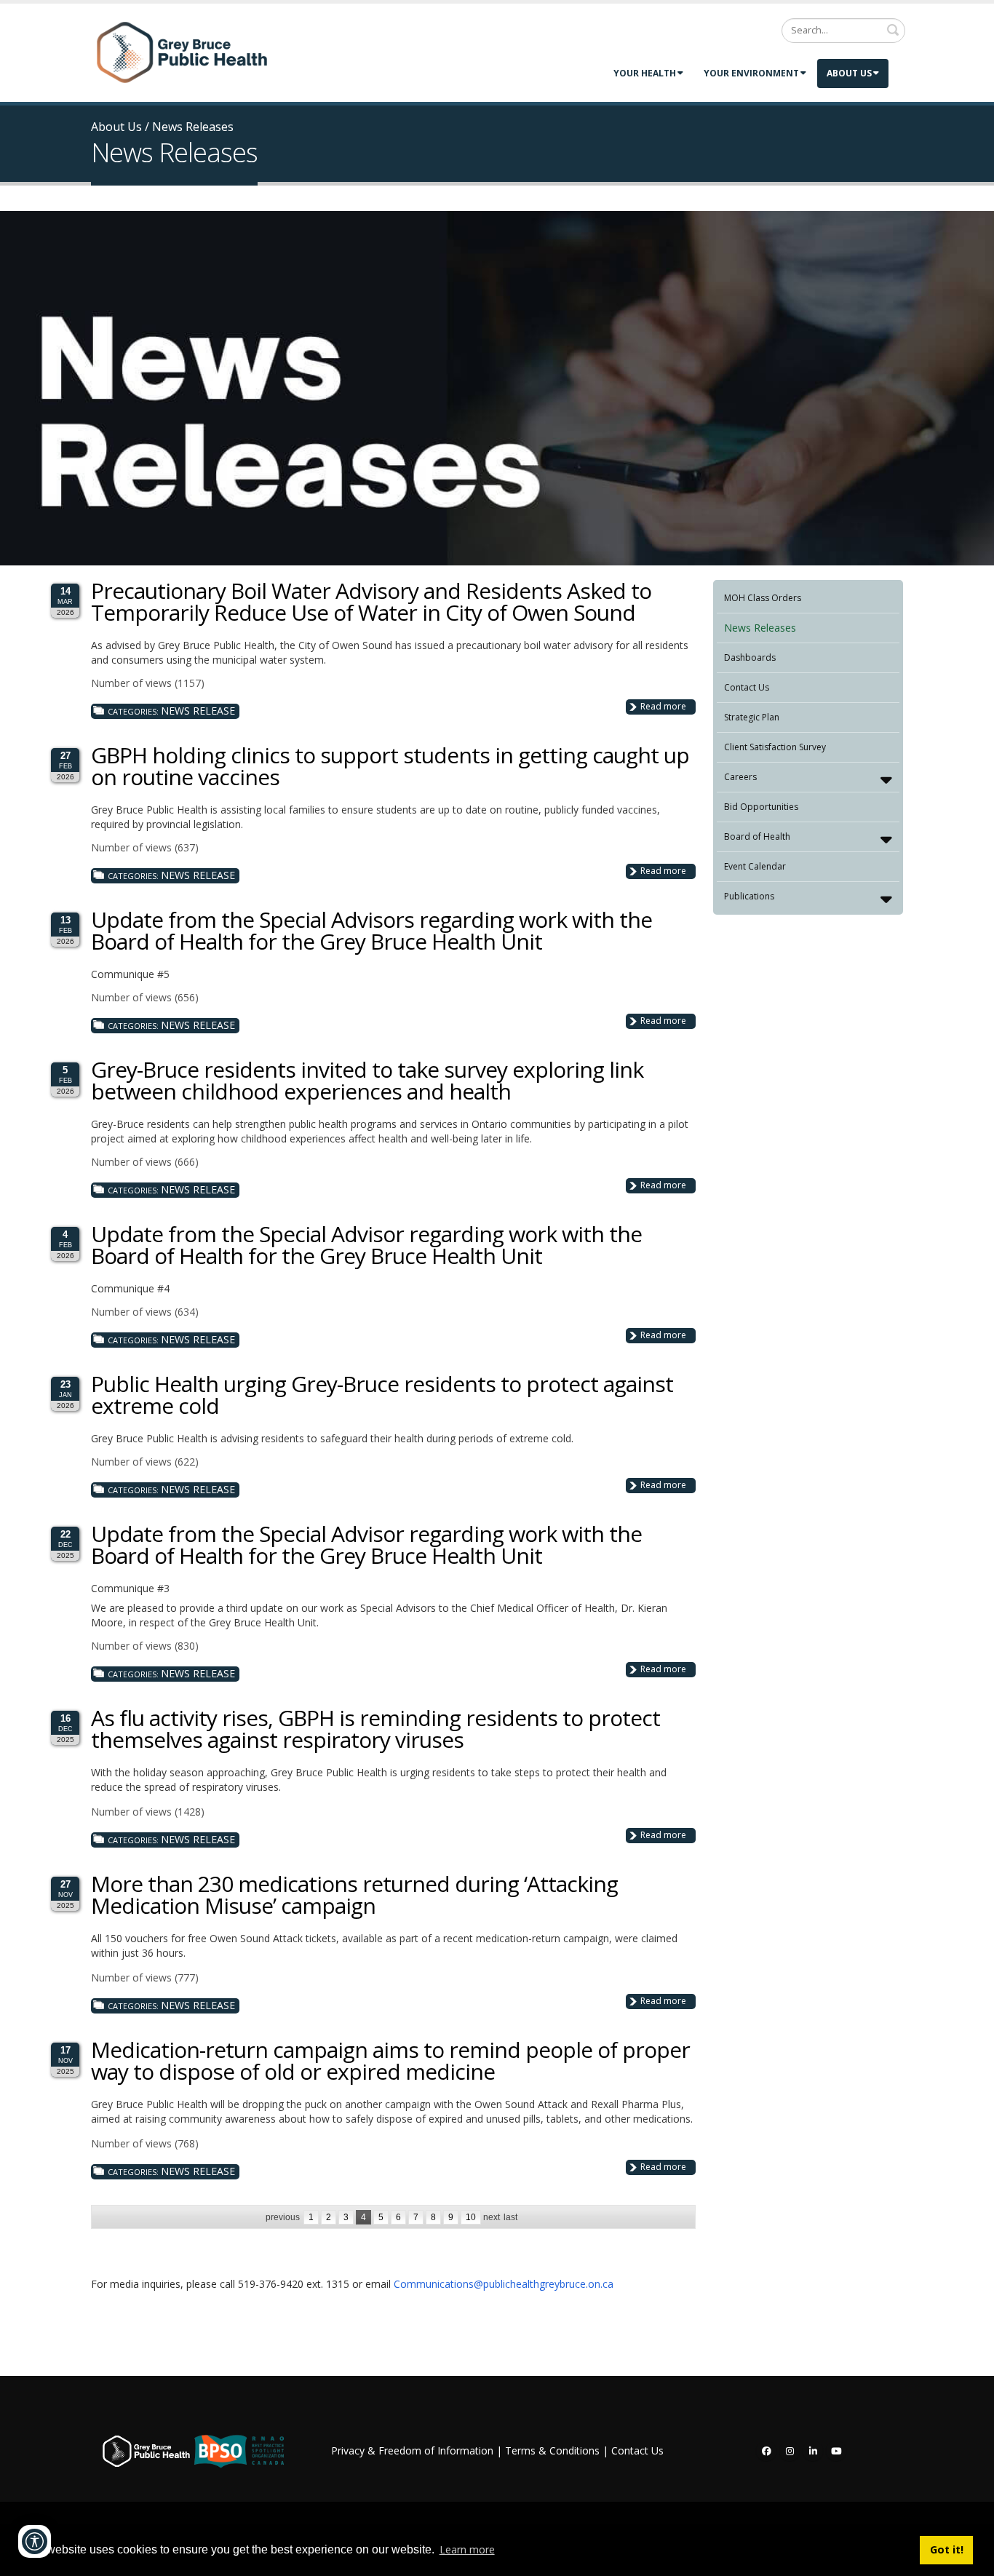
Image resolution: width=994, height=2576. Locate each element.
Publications (749, 896)
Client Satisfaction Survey (775, 747)
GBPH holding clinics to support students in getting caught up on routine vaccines (390, 766)
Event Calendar (755, 866)
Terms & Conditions (552, 2450)
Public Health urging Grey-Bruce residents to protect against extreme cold (382, 1395)
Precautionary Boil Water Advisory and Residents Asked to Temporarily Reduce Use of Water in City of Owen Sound (371, 601)
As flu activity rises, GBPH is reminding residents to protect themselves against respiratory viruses (375, 1729)
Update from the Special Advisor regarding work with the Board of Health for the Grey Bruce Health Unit (366, 1245)
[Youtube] (836, 2451)
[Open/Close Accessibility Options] (35, 2541)
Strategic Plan (752, 717)
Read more (663, 706)
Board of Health (757, 836)
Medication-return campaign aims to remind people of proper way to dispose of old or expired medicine (390, 2060)
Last (510, 2217)
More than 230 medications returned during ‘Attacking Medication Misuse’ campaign (354, 1895)
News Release (198, 711)
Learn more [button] (467, 2549)
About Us (849, 73)
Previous (283, 2217)
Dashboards (750, 657)
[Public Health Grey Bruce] (182, 52)
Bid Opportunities (761, 807)
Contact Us (747, 687)
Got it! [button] (947, 2549)
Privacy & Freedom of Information (412, 2450)
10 (471, 2217)
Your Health (645, 73)
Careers (740, 777)
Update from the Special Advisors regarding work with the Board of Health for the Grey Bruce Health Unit (371, 930)
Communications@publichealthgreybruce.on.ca (504, 2284)
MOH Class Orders (763, 598)
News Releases (760, 628)
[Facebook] (766, 2451)
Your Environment (751, 73)
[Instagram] (790, 2451)
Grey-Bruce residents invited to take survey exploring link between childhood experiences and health (367, 1080)
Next (492, 2217)
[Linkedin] (813, 2451)
